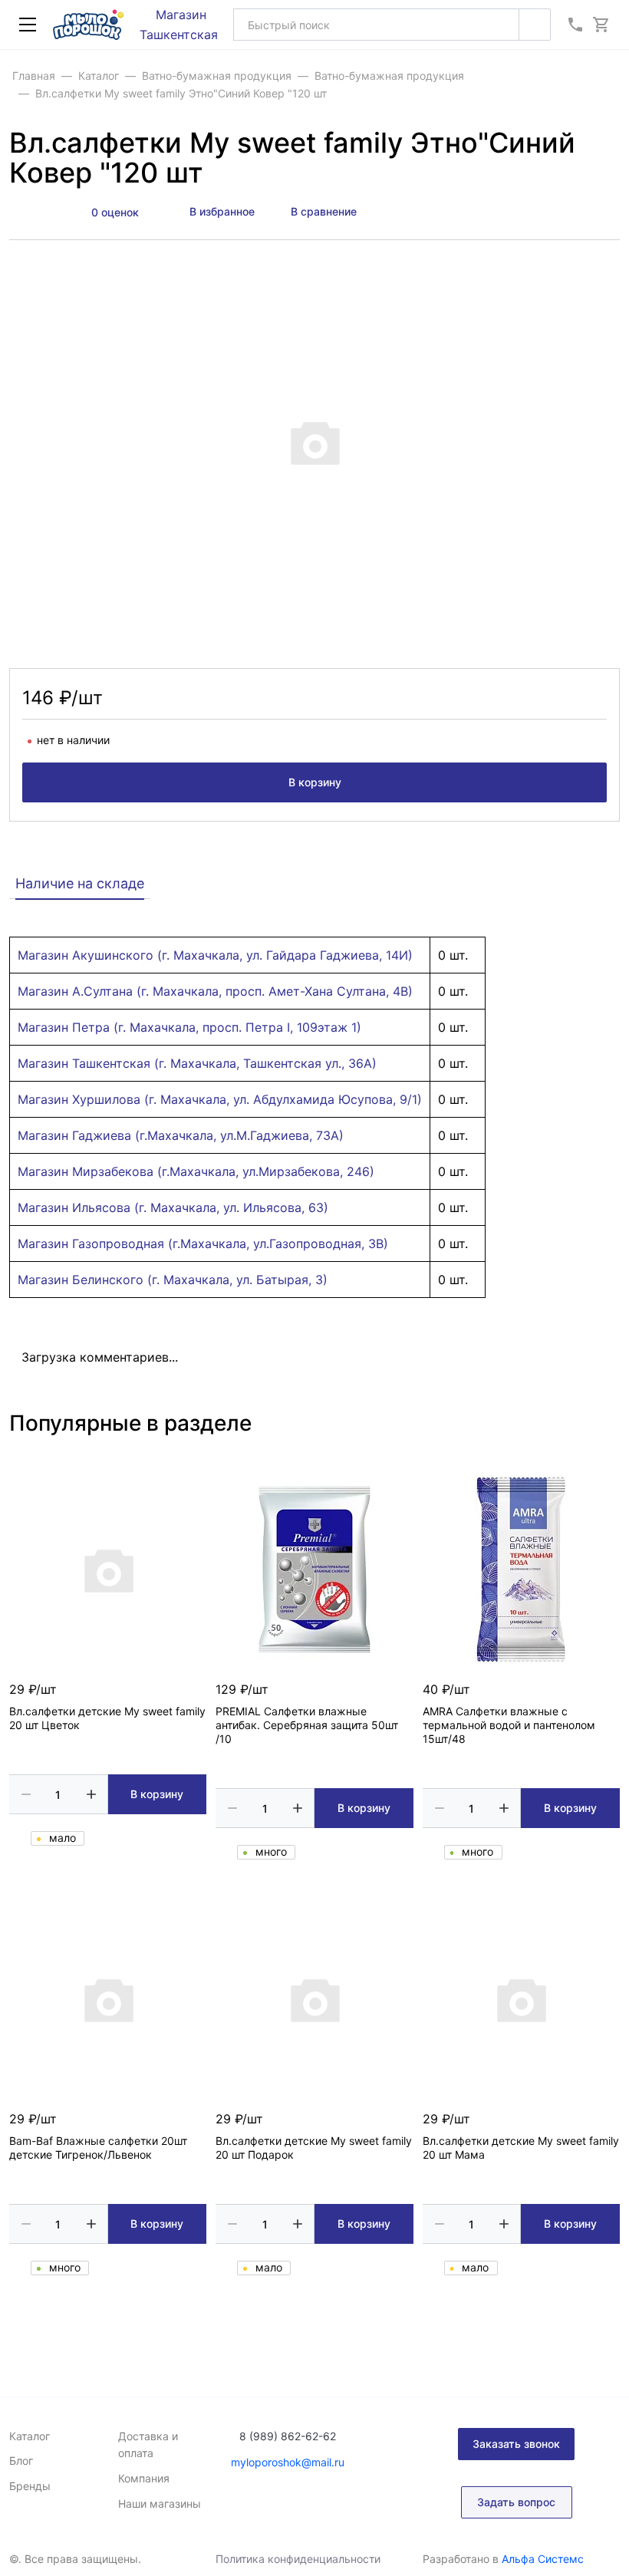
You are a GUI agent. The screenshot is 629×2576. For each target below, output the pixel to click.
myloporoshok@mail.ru (288, 2462)
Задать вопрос (516, 2502)
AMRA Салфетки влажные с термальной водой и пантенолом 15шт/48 (509, 1725)
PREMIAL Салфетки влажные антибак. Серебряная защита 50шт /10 (307, 1725)
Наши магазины (160, 2504)
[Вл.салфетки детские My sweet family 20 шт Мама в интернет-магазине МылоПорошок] (521, 1999)
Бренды (30, 2486)
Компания (144, 2478)
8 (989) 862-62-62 (288, 2436)
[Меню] (28, 25)
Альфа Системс (543, 2559)
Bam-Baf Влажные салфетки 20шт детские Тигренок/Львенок (98, 2148)
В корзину (315, 782)
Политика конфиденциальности (298, 2559)
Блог (21, 2461)
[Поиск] (535, 25)
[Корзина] (601, 25)
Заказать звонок (516, 2444)
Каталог (30, 2436)
